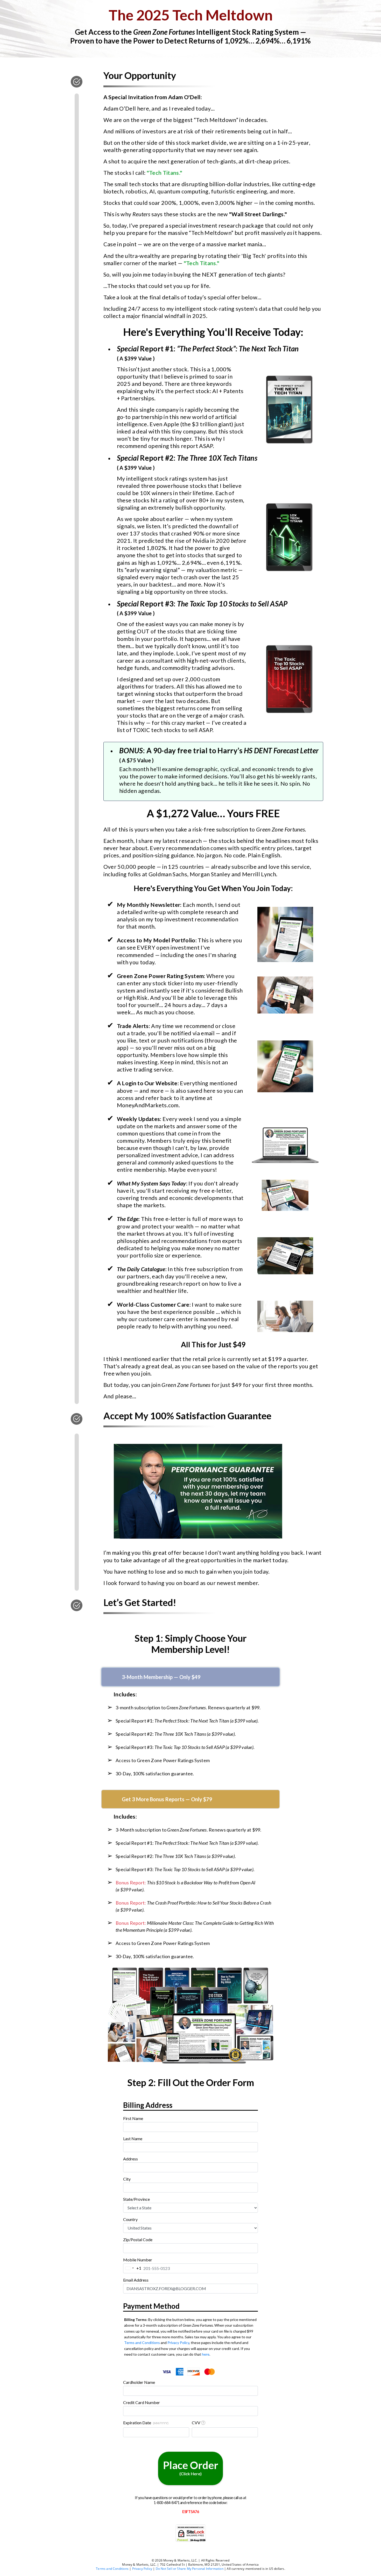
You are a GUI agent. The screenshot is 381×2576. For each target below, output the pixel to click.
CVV (196, 2423)
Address (130, 2159)
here (206, 2354)
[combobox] (190, 2167)
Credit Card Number (142, 2402)
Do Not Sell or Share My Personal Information (190, 2569)
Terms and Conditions (142, 2343)
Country (130, 2219)
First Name (133, 2118)
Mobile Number (138, 2260)
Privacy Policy (178, 2343)
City (127, 2179)
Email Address (136, 2280)
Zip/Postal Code (138, 2239)
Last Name (133, 2139)
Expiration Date (146, 2423)
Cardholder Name (139, 2382)
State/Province (136, 2199)
